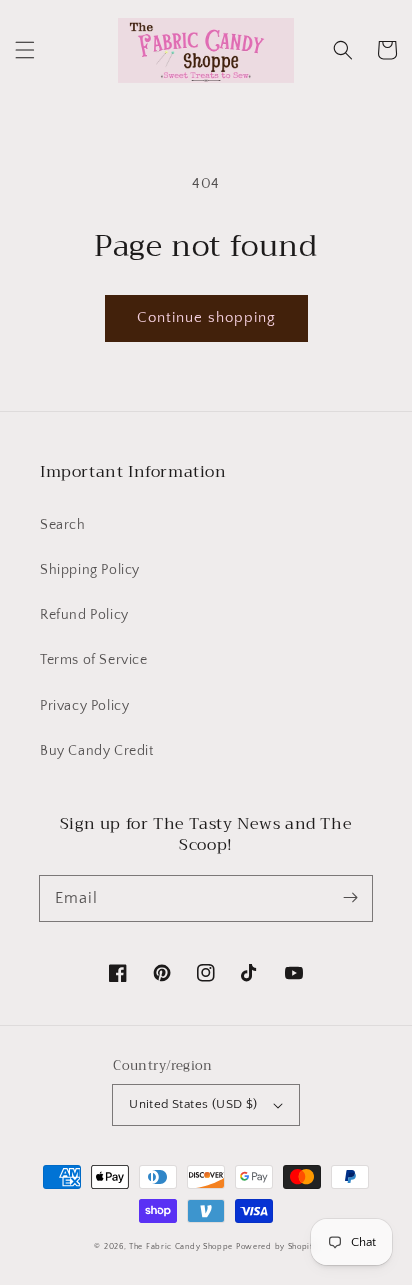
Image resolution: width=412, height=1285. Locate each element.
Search (63, 525)
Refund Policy (84, 615)
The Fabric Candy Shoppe (181, 1246)
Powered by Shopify (277, 1246)
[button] (25, 50)
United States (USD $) (193, 1104)
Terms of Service (94, 660)
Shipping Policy (90, 570)
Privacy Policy (84, 706)
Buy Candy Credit (97, 751)
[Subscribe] (350, 898)
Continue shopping (206, 317)
